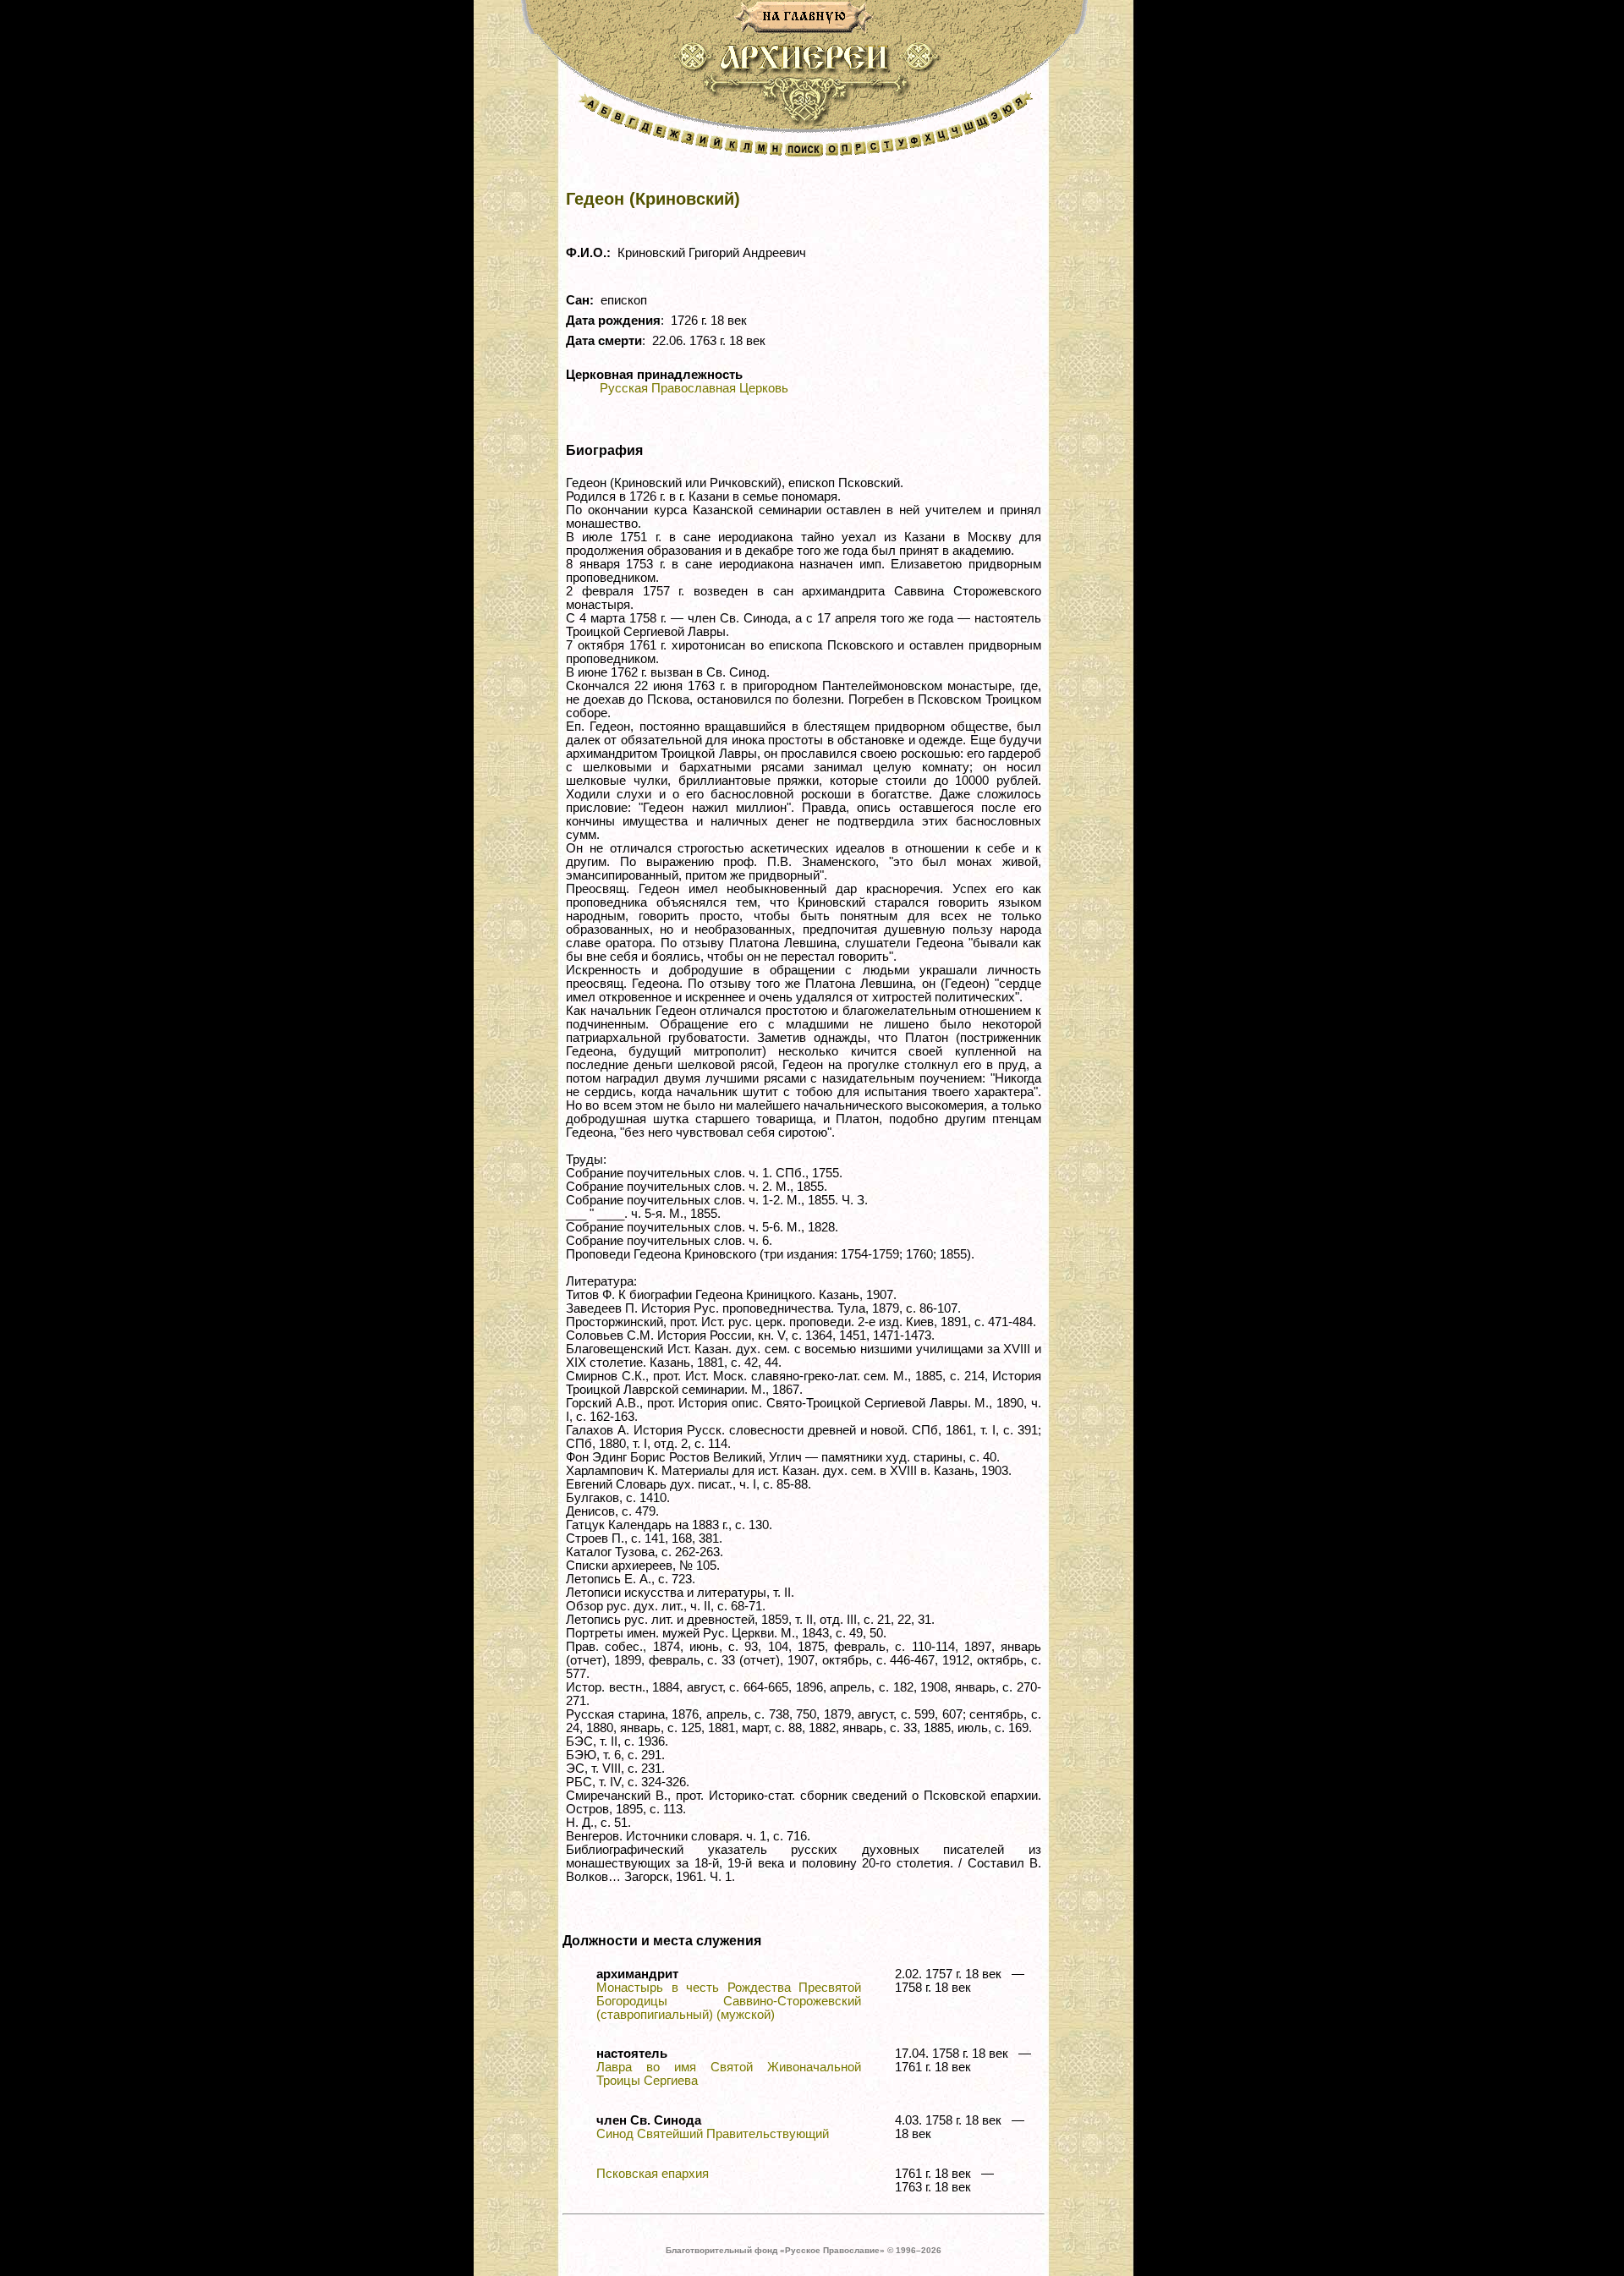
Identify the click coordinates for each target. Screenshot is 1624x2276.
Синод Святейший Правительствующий (713, 2134)
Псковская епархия (653, 2174)
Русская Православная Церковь (694, 388)
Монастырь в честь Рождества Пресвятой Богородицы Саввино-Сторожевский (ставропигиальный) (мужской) (729, 2001)
